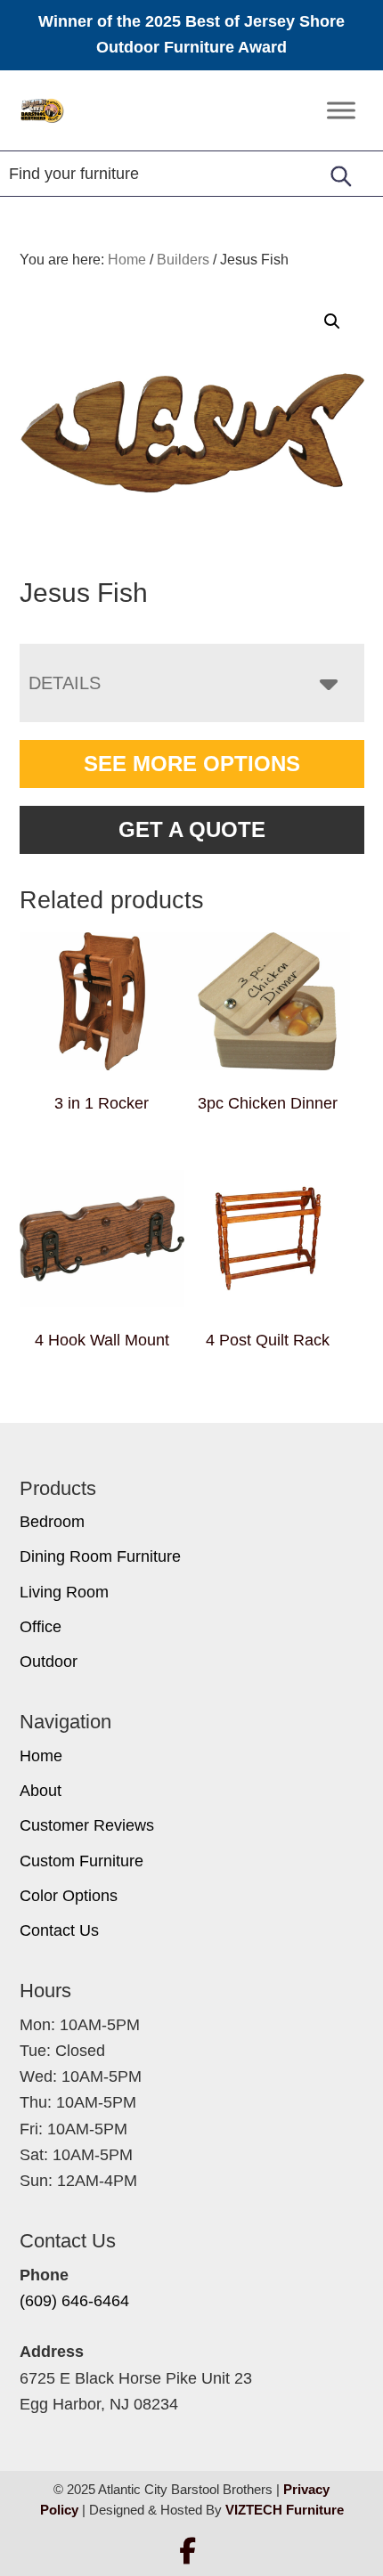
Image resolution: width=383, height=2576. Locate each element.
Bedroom (52, 1522)
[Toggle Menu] (341, 110)
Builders (183, 260)
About (41, 1791)
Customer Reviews (87, 1825)
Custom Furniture (81, 1861)
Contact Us (59, 1930)
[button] (332, 321)
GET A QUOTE (192, 829)
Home (41, 1756)
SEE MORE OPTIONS (192, 764)
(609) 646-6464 (74, 2301)
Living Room (64, 1592)
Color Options (69, 1896)
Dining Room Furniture (100, 1556)
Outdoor (49, 1662)
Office (41, 1627)
